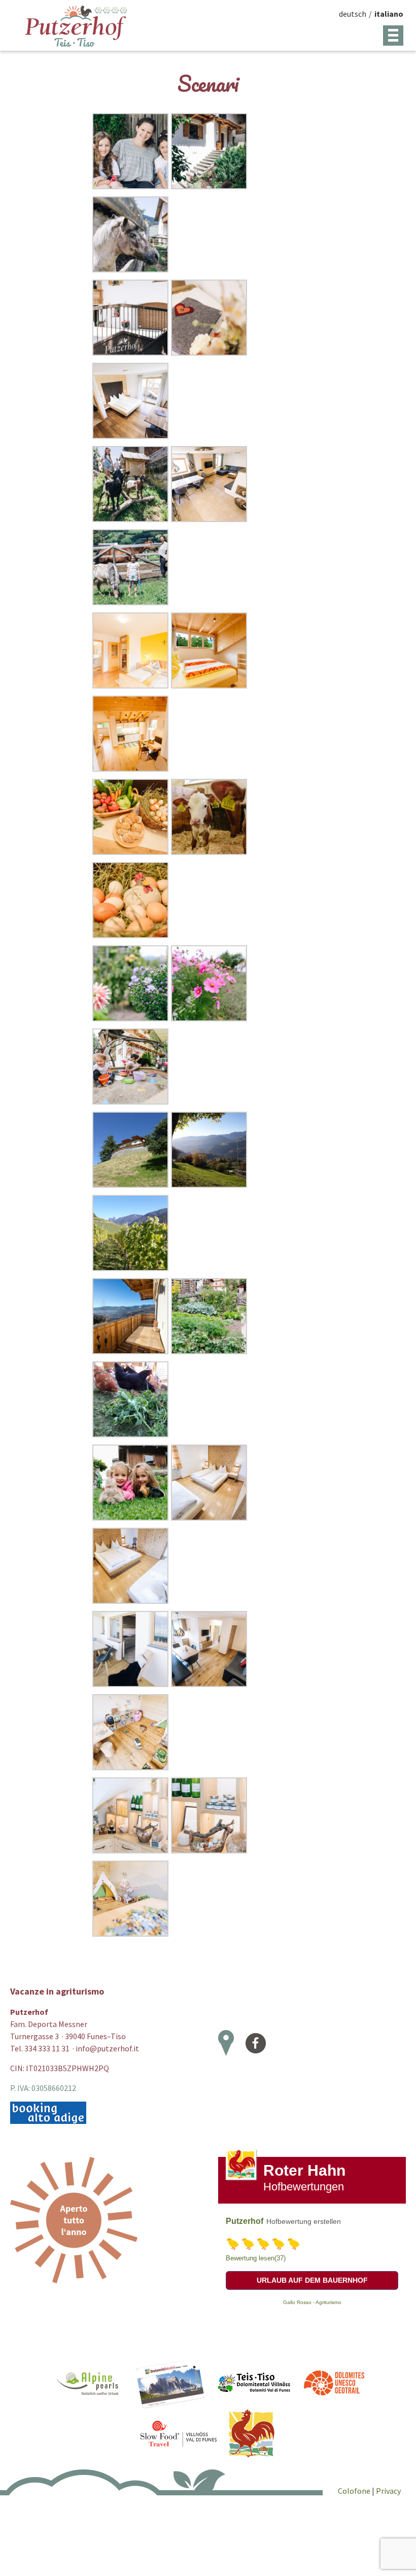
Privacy (388, 2491)
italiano (389, 14)
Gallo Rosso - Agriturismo (312, 2302)
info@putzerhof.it (107, 2048)
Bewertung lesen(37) (256, 2258)
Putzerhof (245, 2221)
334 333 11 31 (47, 2048)
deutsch (353, 14)
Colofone (355, 2491)
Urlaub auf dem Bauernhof (312, 2280)
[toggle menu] (393, 36)
